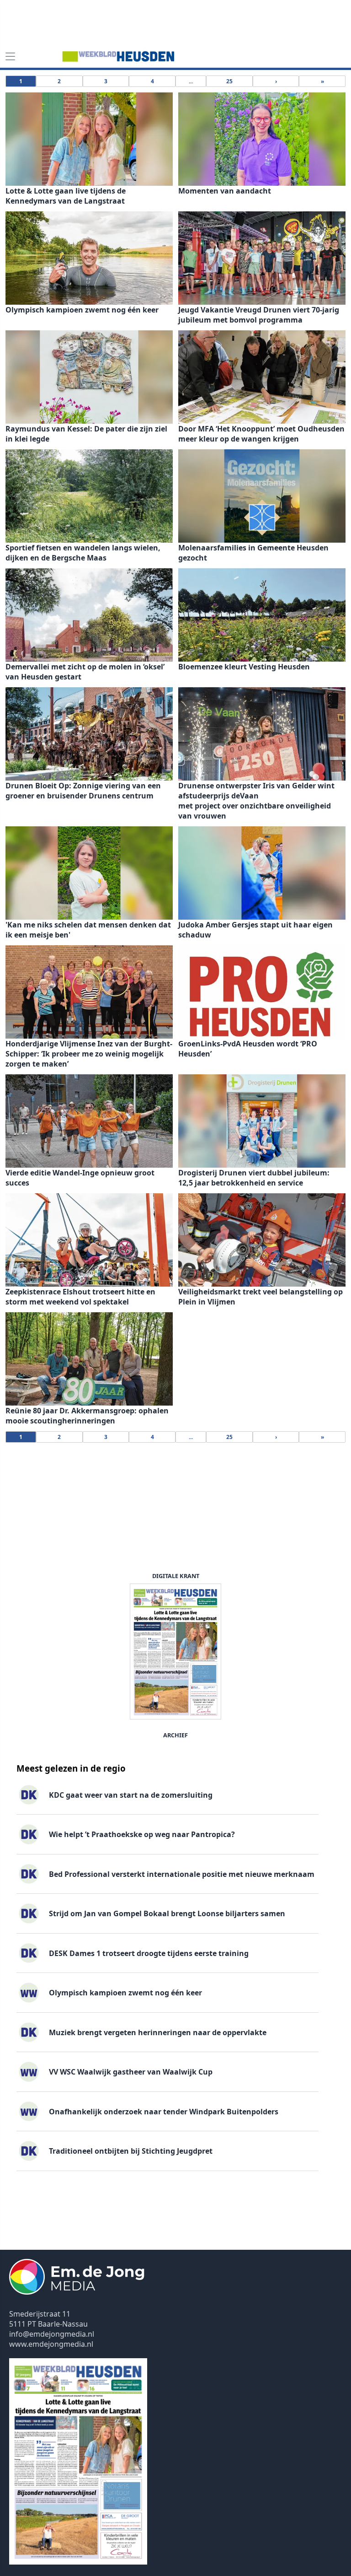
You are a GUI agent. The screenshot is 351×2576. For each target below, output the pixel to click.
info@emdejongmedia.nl (52, 2334)
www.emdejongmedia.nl (51, 2344)
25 (229, 81)
